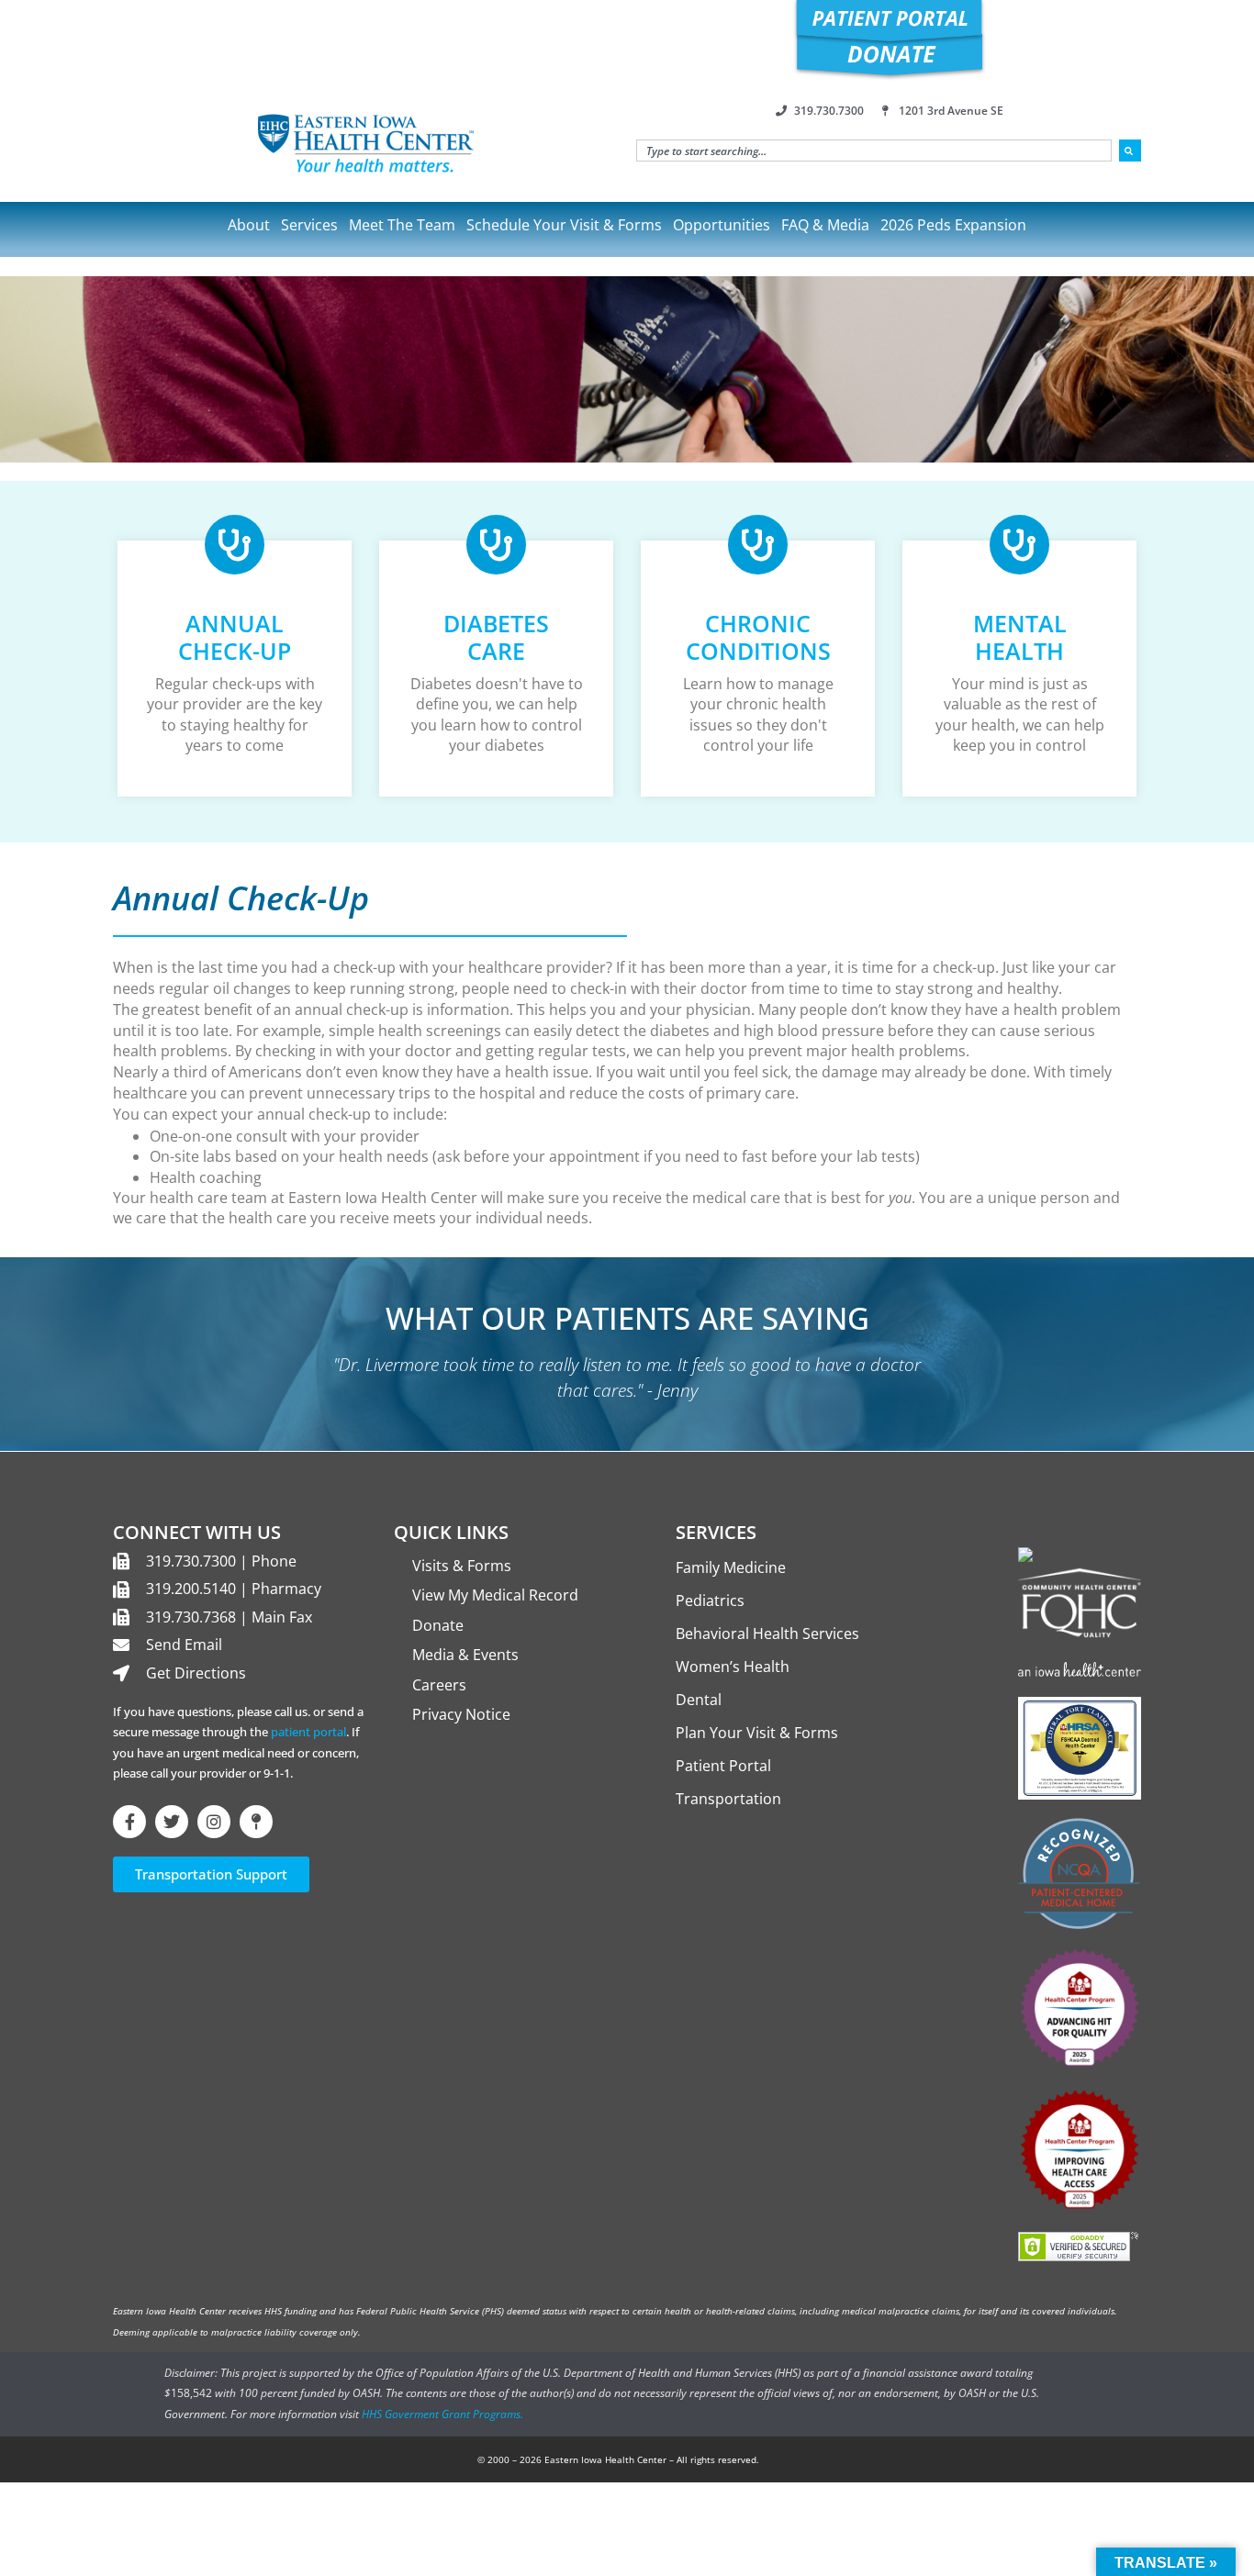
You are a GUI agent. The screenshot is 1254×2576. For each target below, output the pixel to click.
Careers (439, 1685)
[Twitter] (172, 1822)
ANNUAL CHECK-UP (235, 637)
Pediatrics (710, 1600)
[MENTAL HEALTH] (1019, 545)
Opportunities (722, 225)
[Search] (1130, 151)
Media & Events (465, 1655)
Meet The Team (402, 225)
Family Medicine (731, 1567)
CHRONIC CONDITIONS (758, 637)
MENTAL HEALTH (1020, 637)
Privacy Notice (461, 1714)
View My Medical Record (495, 1595)
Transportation (728, 1799)
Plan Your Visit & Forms (757, 1733)
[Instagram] (214, 1822)
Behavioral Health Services (767, 1634)
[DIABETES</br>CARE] (496, 545)
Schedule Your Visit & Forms (564, 225)
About (249, 225)
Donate (438, 1625)
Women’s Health (733, 1667)
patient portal (308, 1732)
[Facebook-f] (129, 1822)
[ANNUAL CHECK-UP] (235, 545)
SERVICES (716, 1532)
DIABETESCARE (496, 637)
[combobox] (874, 151)
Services (309, 225)
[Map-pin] (256, 1822)
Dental (699, 1700)
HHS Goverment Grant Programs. (442, 2414)
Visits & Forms (462, 1566)
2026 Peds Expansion (953, 225)
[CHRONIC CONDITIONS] (758, 545)
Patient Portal (723, 1766)
